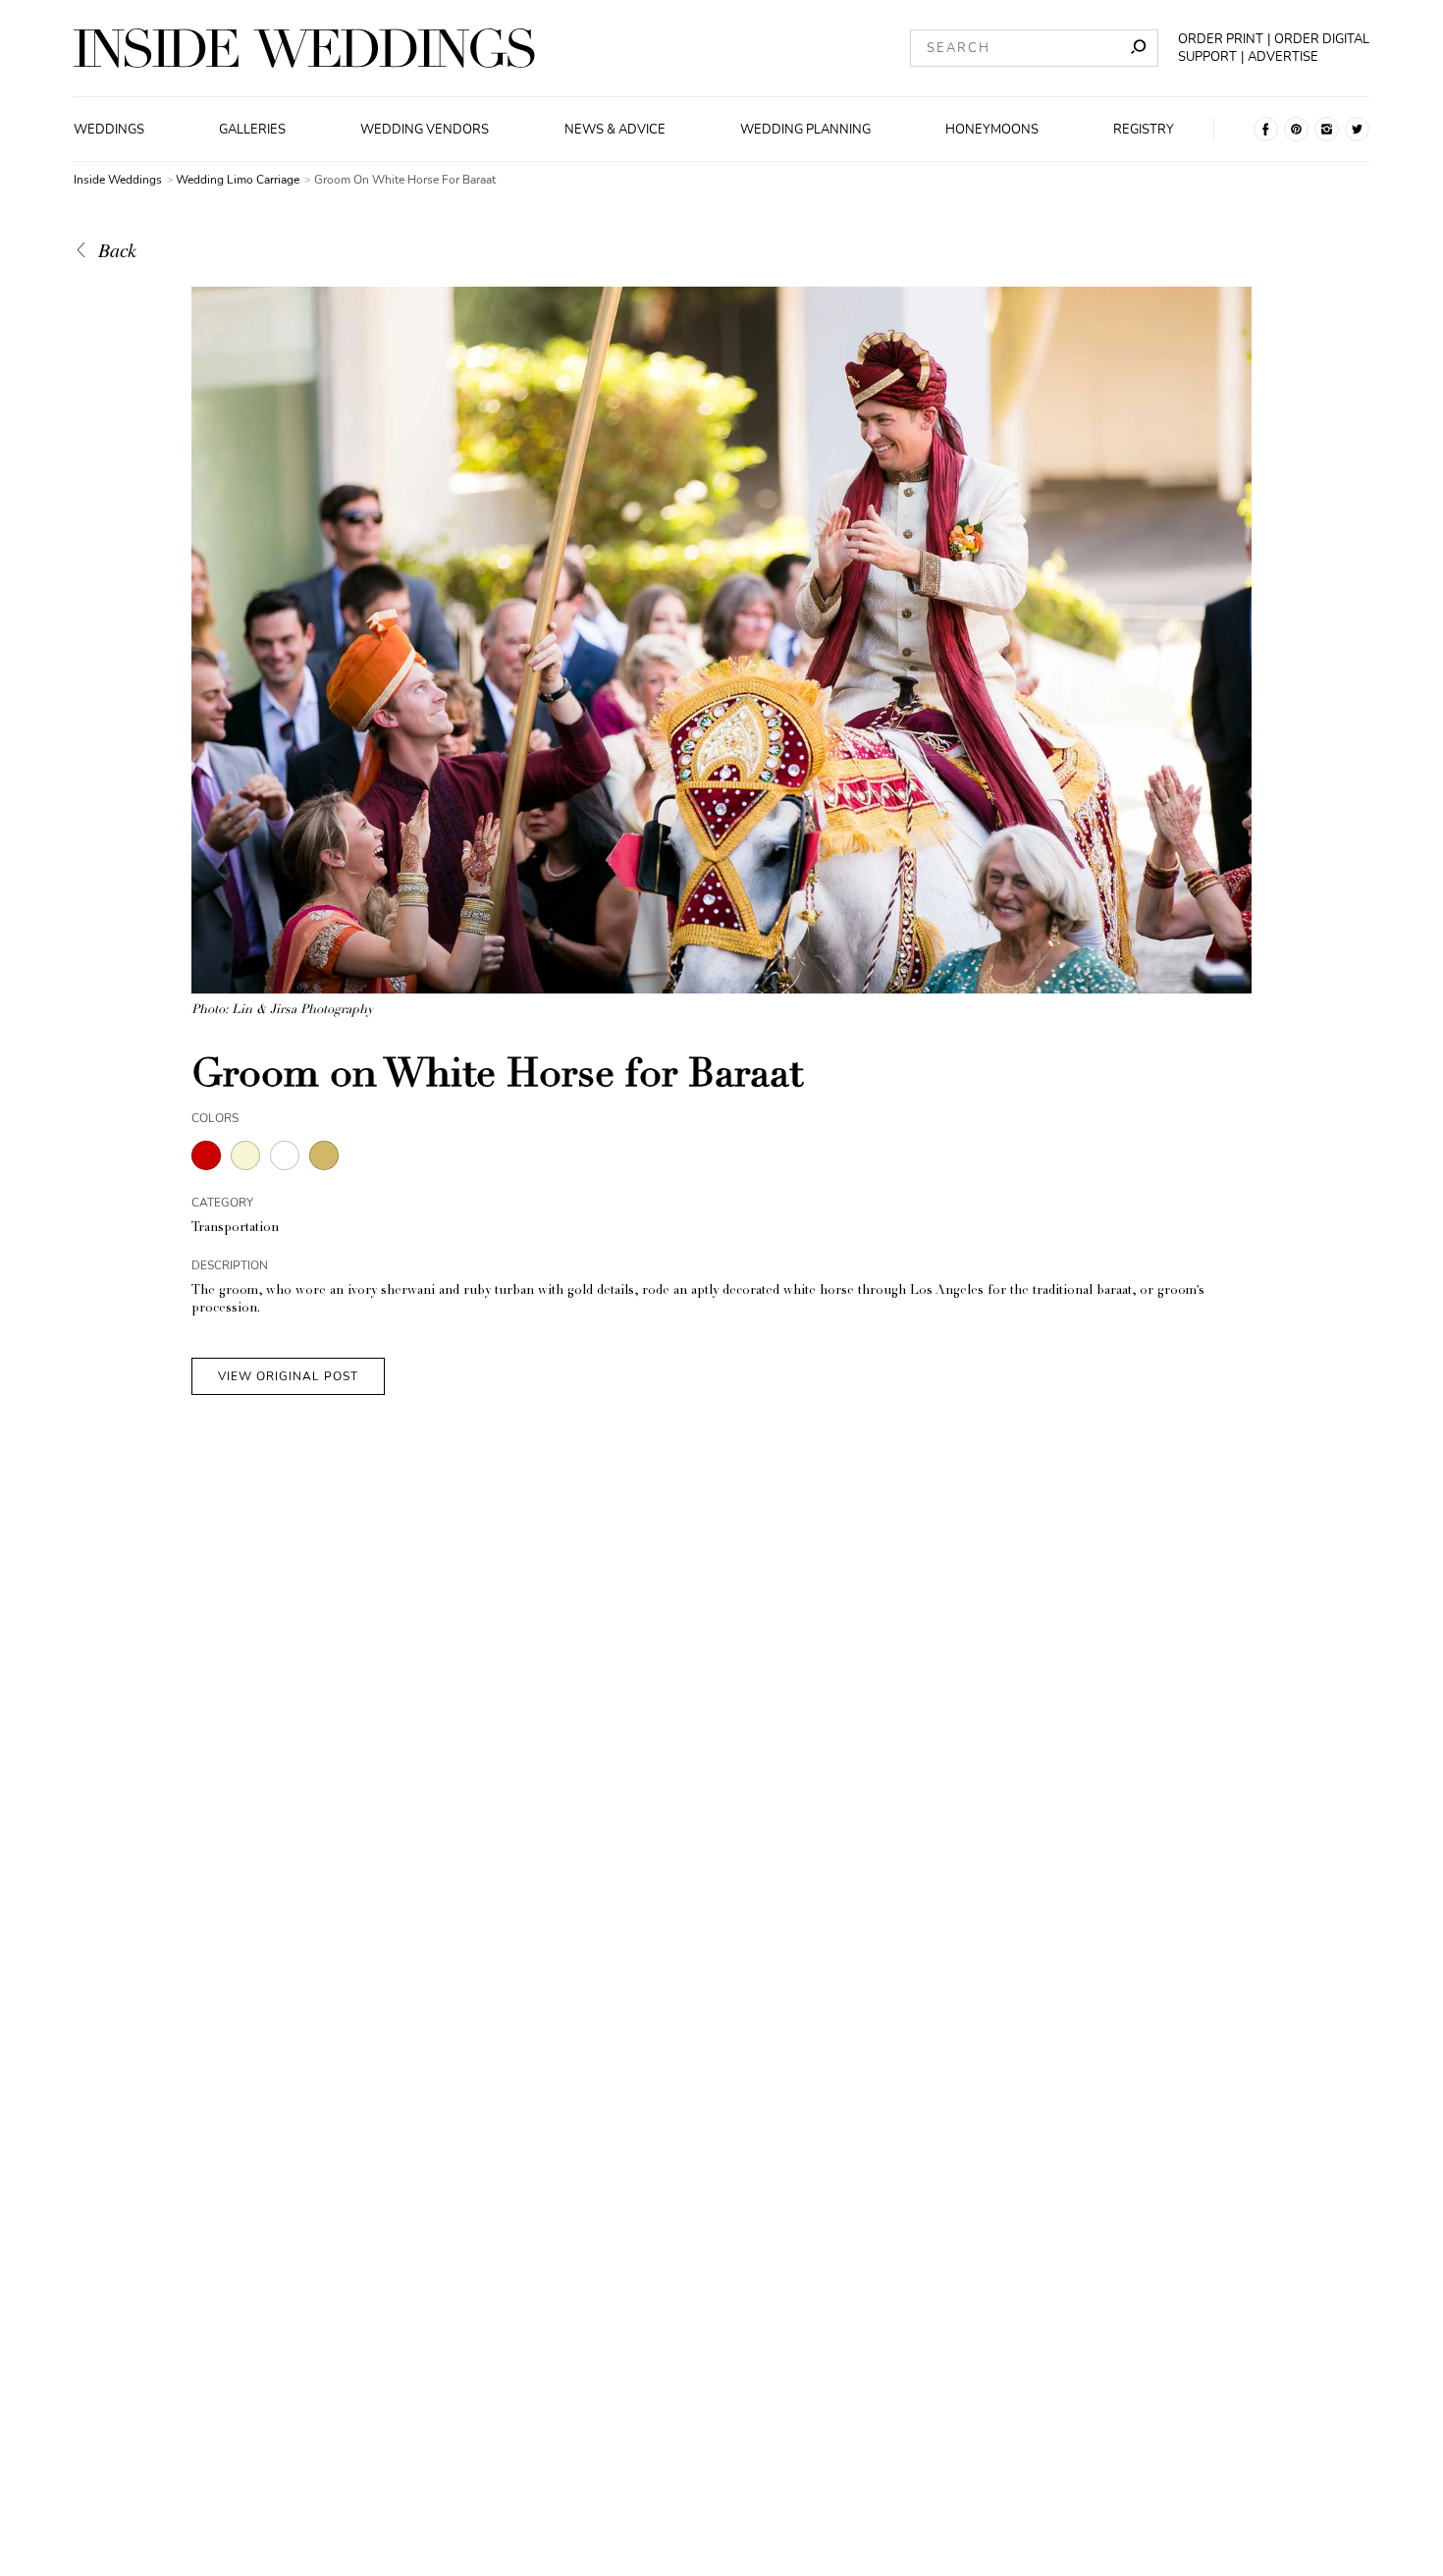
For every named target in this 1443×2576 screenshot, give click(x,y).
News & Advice (615, 130)
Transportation (235, 1229)
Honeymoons (992, 130)
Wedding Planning (805, 130)
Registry (1144, 130)
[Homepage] (304, 48)
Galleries (252, 130)
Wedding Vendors (425, 130)
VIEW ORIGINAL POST (288, 1376)
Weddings (109, 130)
